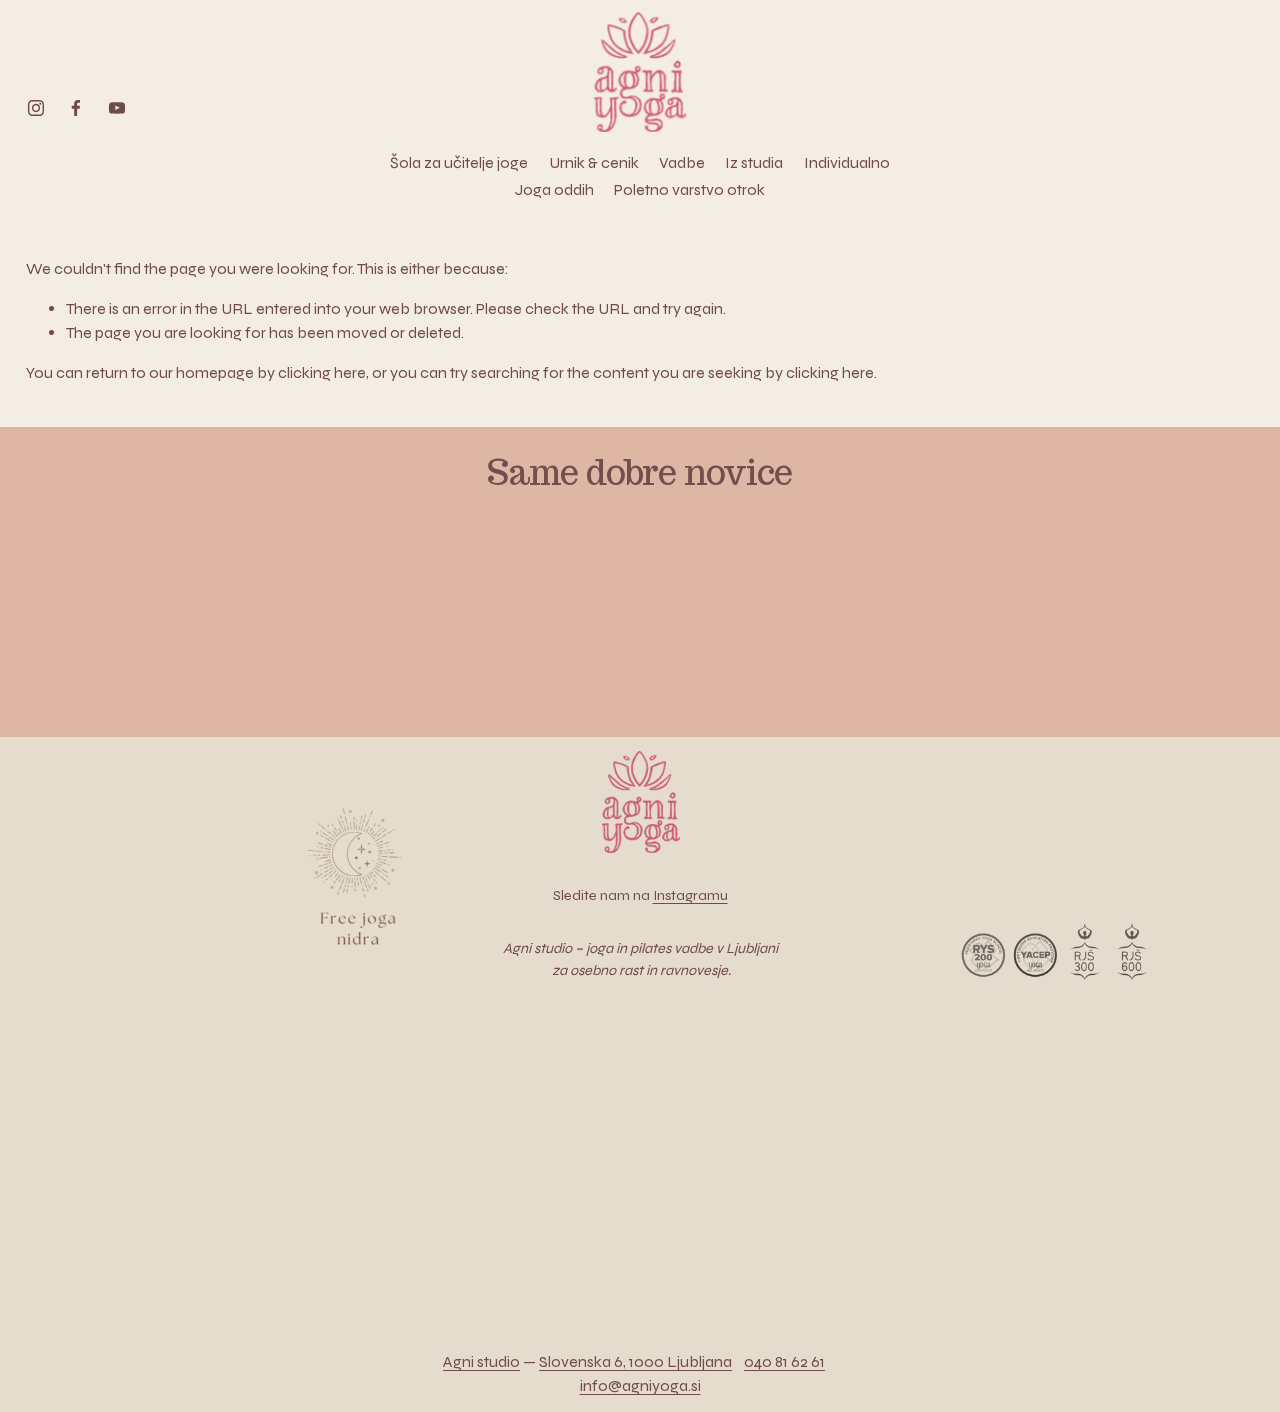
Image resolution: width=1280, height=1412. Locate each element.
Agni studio (481, 1361)
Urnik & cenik (594, 162)
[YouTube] (117, 108)
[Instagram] (36, 108)
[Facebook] (76, 108)
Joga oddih (554, 189)
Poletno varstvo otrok (689, 189)
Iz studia (754, 162)
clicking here (322, 372)
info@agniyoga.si (640, 1385)
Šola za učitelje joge (459, 162)
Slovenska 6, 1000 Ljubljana (635, 1361)
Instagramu (690, 895)
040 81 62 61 (784, 1361)
